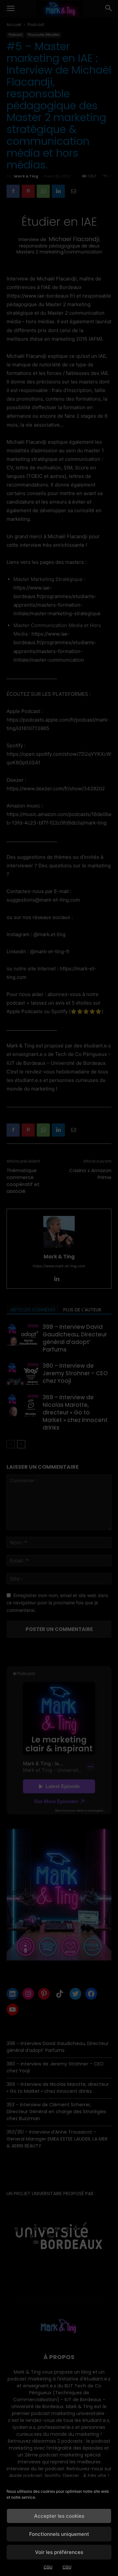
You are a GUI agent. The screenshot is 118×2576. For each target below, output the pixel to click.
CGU (48, 2567)
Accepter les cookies (59, 2516)
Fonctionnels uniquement (59, 2534)
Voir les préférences (59, 2552)
